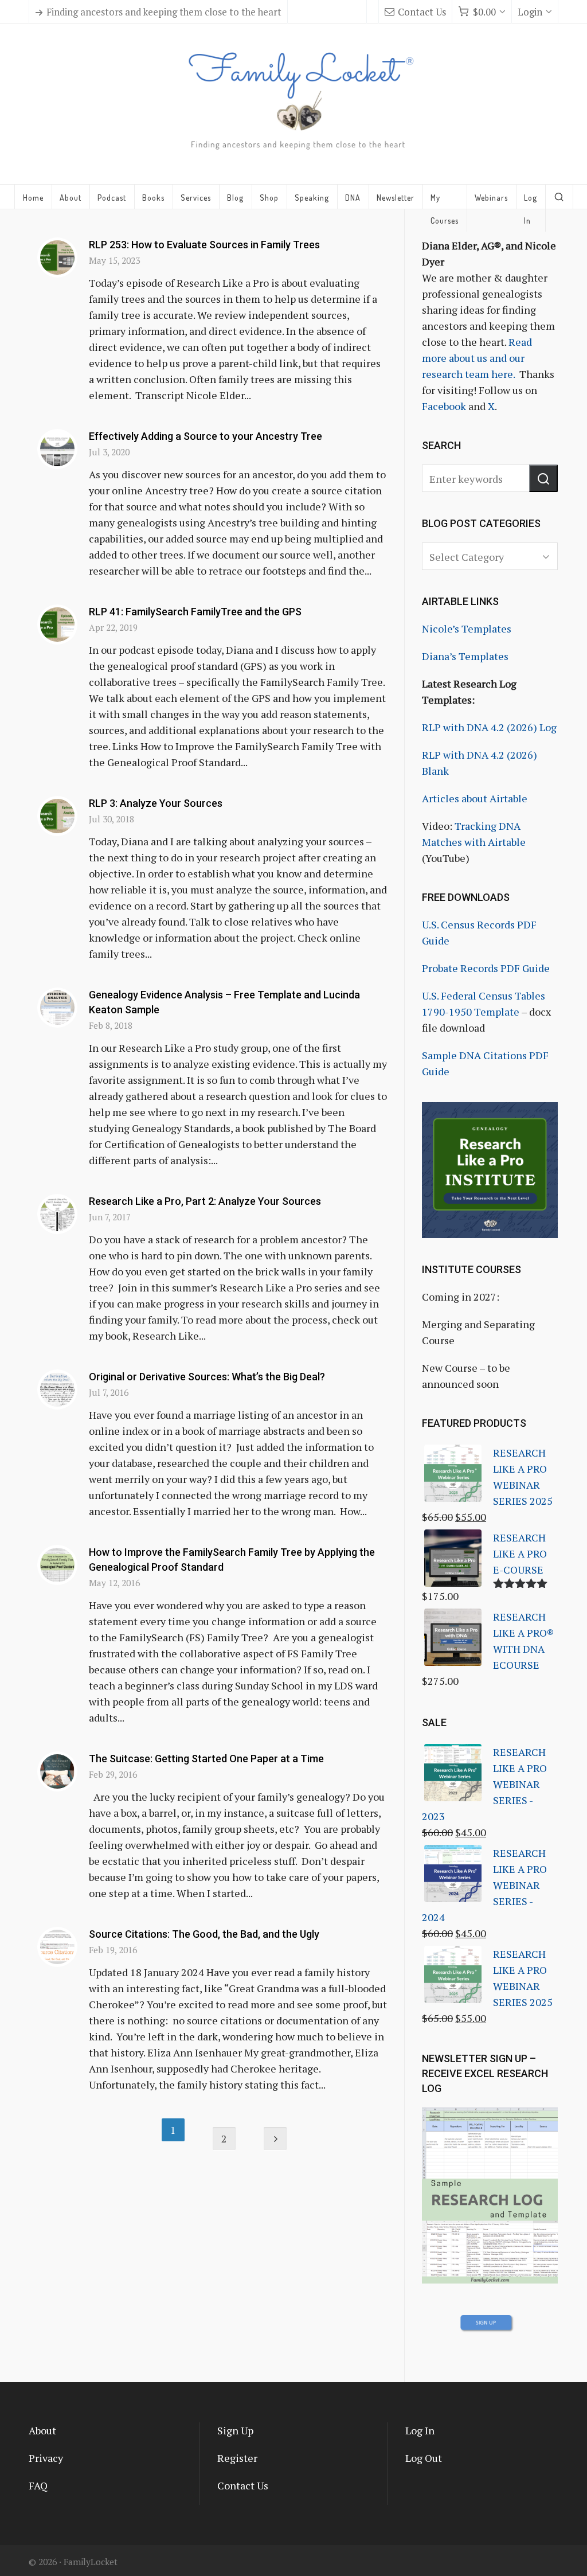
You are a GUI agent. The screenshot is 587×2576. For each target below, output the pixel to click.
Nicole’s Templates (467, 629)
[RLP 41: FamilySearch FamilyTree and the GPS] (57, 625)
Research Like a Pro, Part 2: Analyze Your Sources (205, 1201)
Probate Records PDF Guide (486, 968)
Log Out (424, 2458)
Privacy (46, 2458)
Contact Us (422, 12)
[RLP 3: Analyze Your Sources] (57, 816)
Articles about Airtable (475, 798)
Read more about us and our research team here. (477, 358)
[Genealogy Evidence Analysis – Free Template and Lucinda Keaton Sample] (57, 1008)
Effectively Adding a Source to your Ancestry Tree (206, 436)
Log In (420, 2430)
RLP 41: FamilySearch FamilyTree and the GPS (195, 612)
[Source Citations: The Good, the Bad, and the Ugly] (57, 1947)
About (42, 2430)
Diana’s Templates (465, 656)
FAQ (38, 2485)
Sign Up (235, 2430)
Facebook (444, 406)
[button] (543, 478)
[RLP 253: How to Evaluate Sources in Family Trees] (57, 257)
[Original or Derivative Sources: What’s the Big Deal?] (57, 1390)
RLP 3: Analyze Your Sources (156, 803)
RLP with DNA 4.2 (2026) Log (489, 727)
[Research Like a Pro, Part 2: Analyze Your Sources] (57, 1214)
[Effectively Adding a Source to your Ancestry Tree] (57, 449)
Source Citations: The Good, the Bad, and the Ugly (204, 1934)
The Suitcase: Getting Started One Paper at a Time (206, 1759)
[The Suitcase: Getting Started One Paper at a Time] (57, 1771)
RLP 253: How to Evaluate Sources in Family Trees (204, 245)
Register (237, 2458)
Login (530, 12)
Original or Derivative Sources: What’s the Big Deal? (207, 1377)
